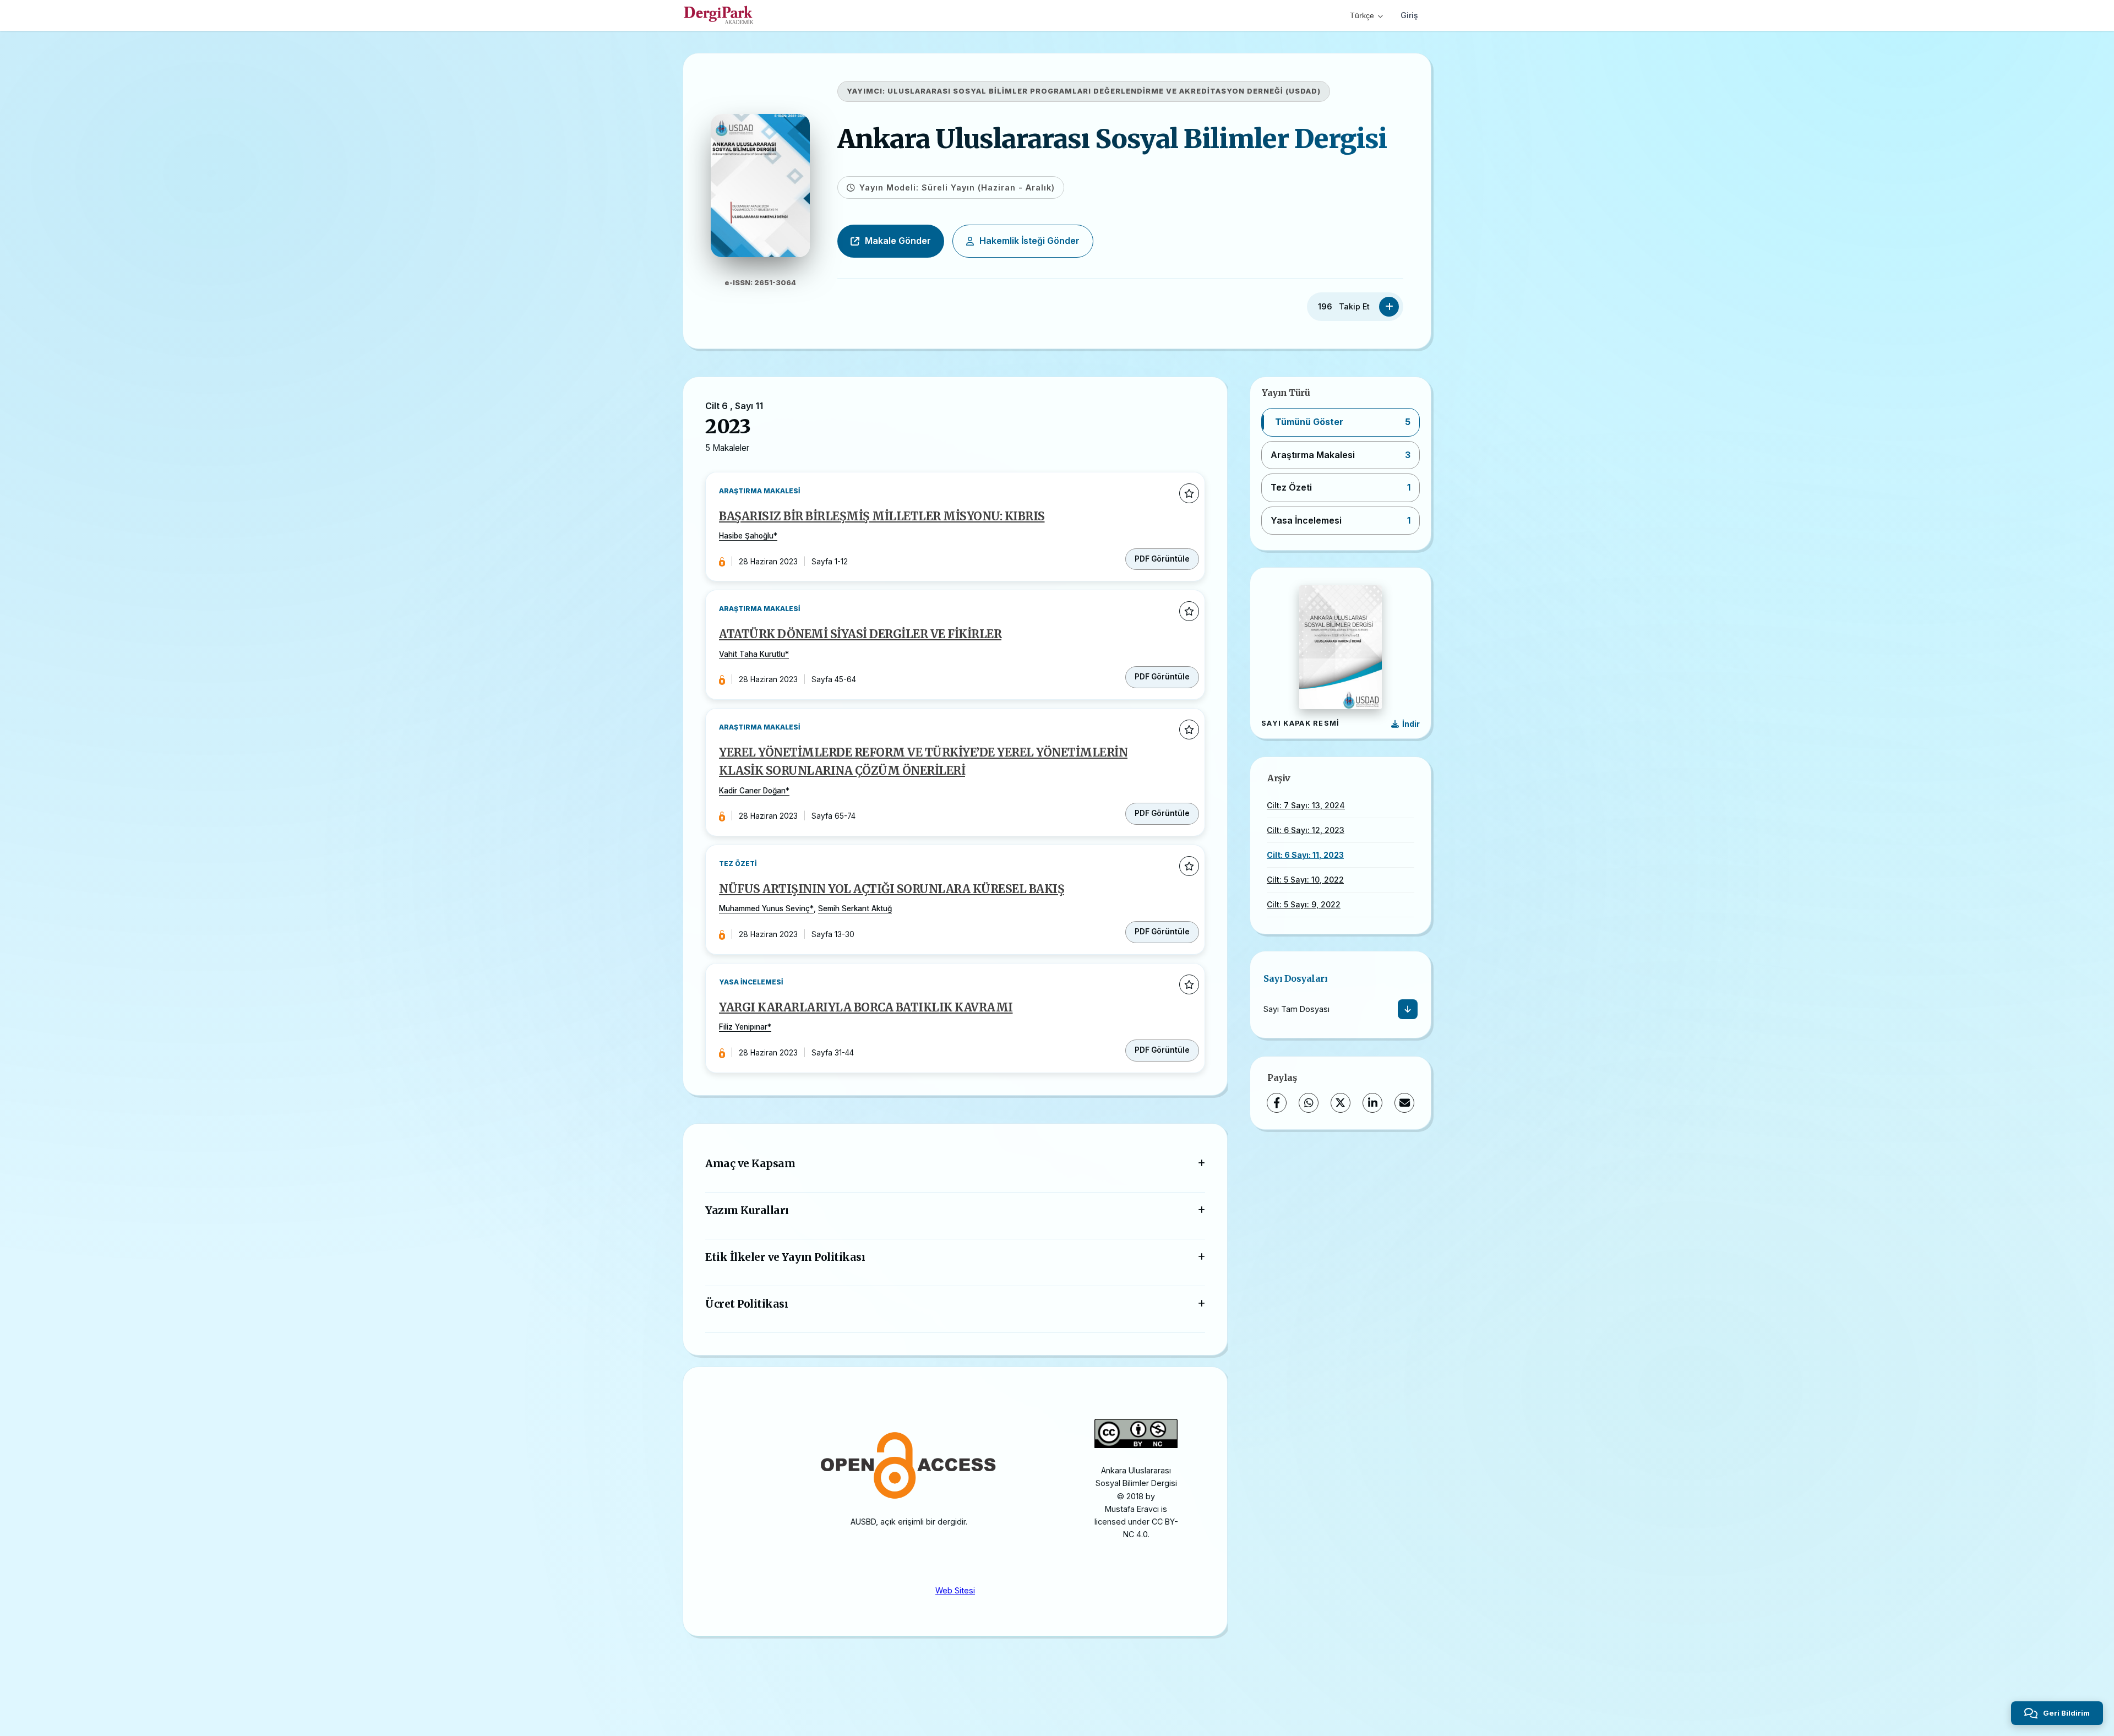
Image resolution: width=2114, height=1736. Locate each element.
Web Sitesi (955, 1590)
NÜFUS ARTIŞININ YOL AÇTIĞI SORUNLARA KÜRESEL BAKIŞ (892, 889)
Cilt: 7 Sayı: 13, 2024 (1306, 805)
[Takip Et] (1389, 307)
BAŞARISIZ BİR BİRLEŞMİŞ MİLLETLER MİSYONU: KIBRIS (882, 516)
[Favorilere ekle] (1189, 493)
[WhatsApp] (1309, 1103)
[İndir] (1408, 1009)
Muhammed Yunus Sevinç (764, 908)
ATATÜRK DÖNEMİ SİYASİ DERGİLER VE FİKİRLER (860, 634)
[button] (1341, 422)
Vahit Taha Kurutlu (752, 654)
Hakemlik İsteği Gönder (1029, 241)
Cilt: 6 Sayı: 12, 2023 (1306, 830)
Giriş (1409, 15)
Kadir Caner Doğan (752, 791)
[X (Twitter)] (1341, 1103)
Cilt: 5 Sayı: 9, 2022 (1304, 904)
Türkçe (1362, 15)
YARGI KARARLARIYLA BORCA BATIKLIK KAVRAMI (866, 1008)
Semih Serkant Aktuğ (855, 908)
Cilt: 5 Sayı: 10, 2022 (1305, 880)
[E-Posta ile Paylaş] (1404, 1103)
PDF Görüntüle (1162, 559)
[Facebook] (1277, 1103)
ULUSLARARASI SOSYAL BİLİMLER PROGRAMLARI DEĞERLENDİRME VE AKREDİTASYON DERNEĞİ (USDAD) (1104, 91)
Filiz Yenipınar (743, 1027)
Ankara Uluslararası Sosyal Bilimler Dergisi (1112, 139)
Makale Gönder (898, 241)
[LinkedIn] (1372, 1103)
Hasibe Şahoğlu (746, 536)
